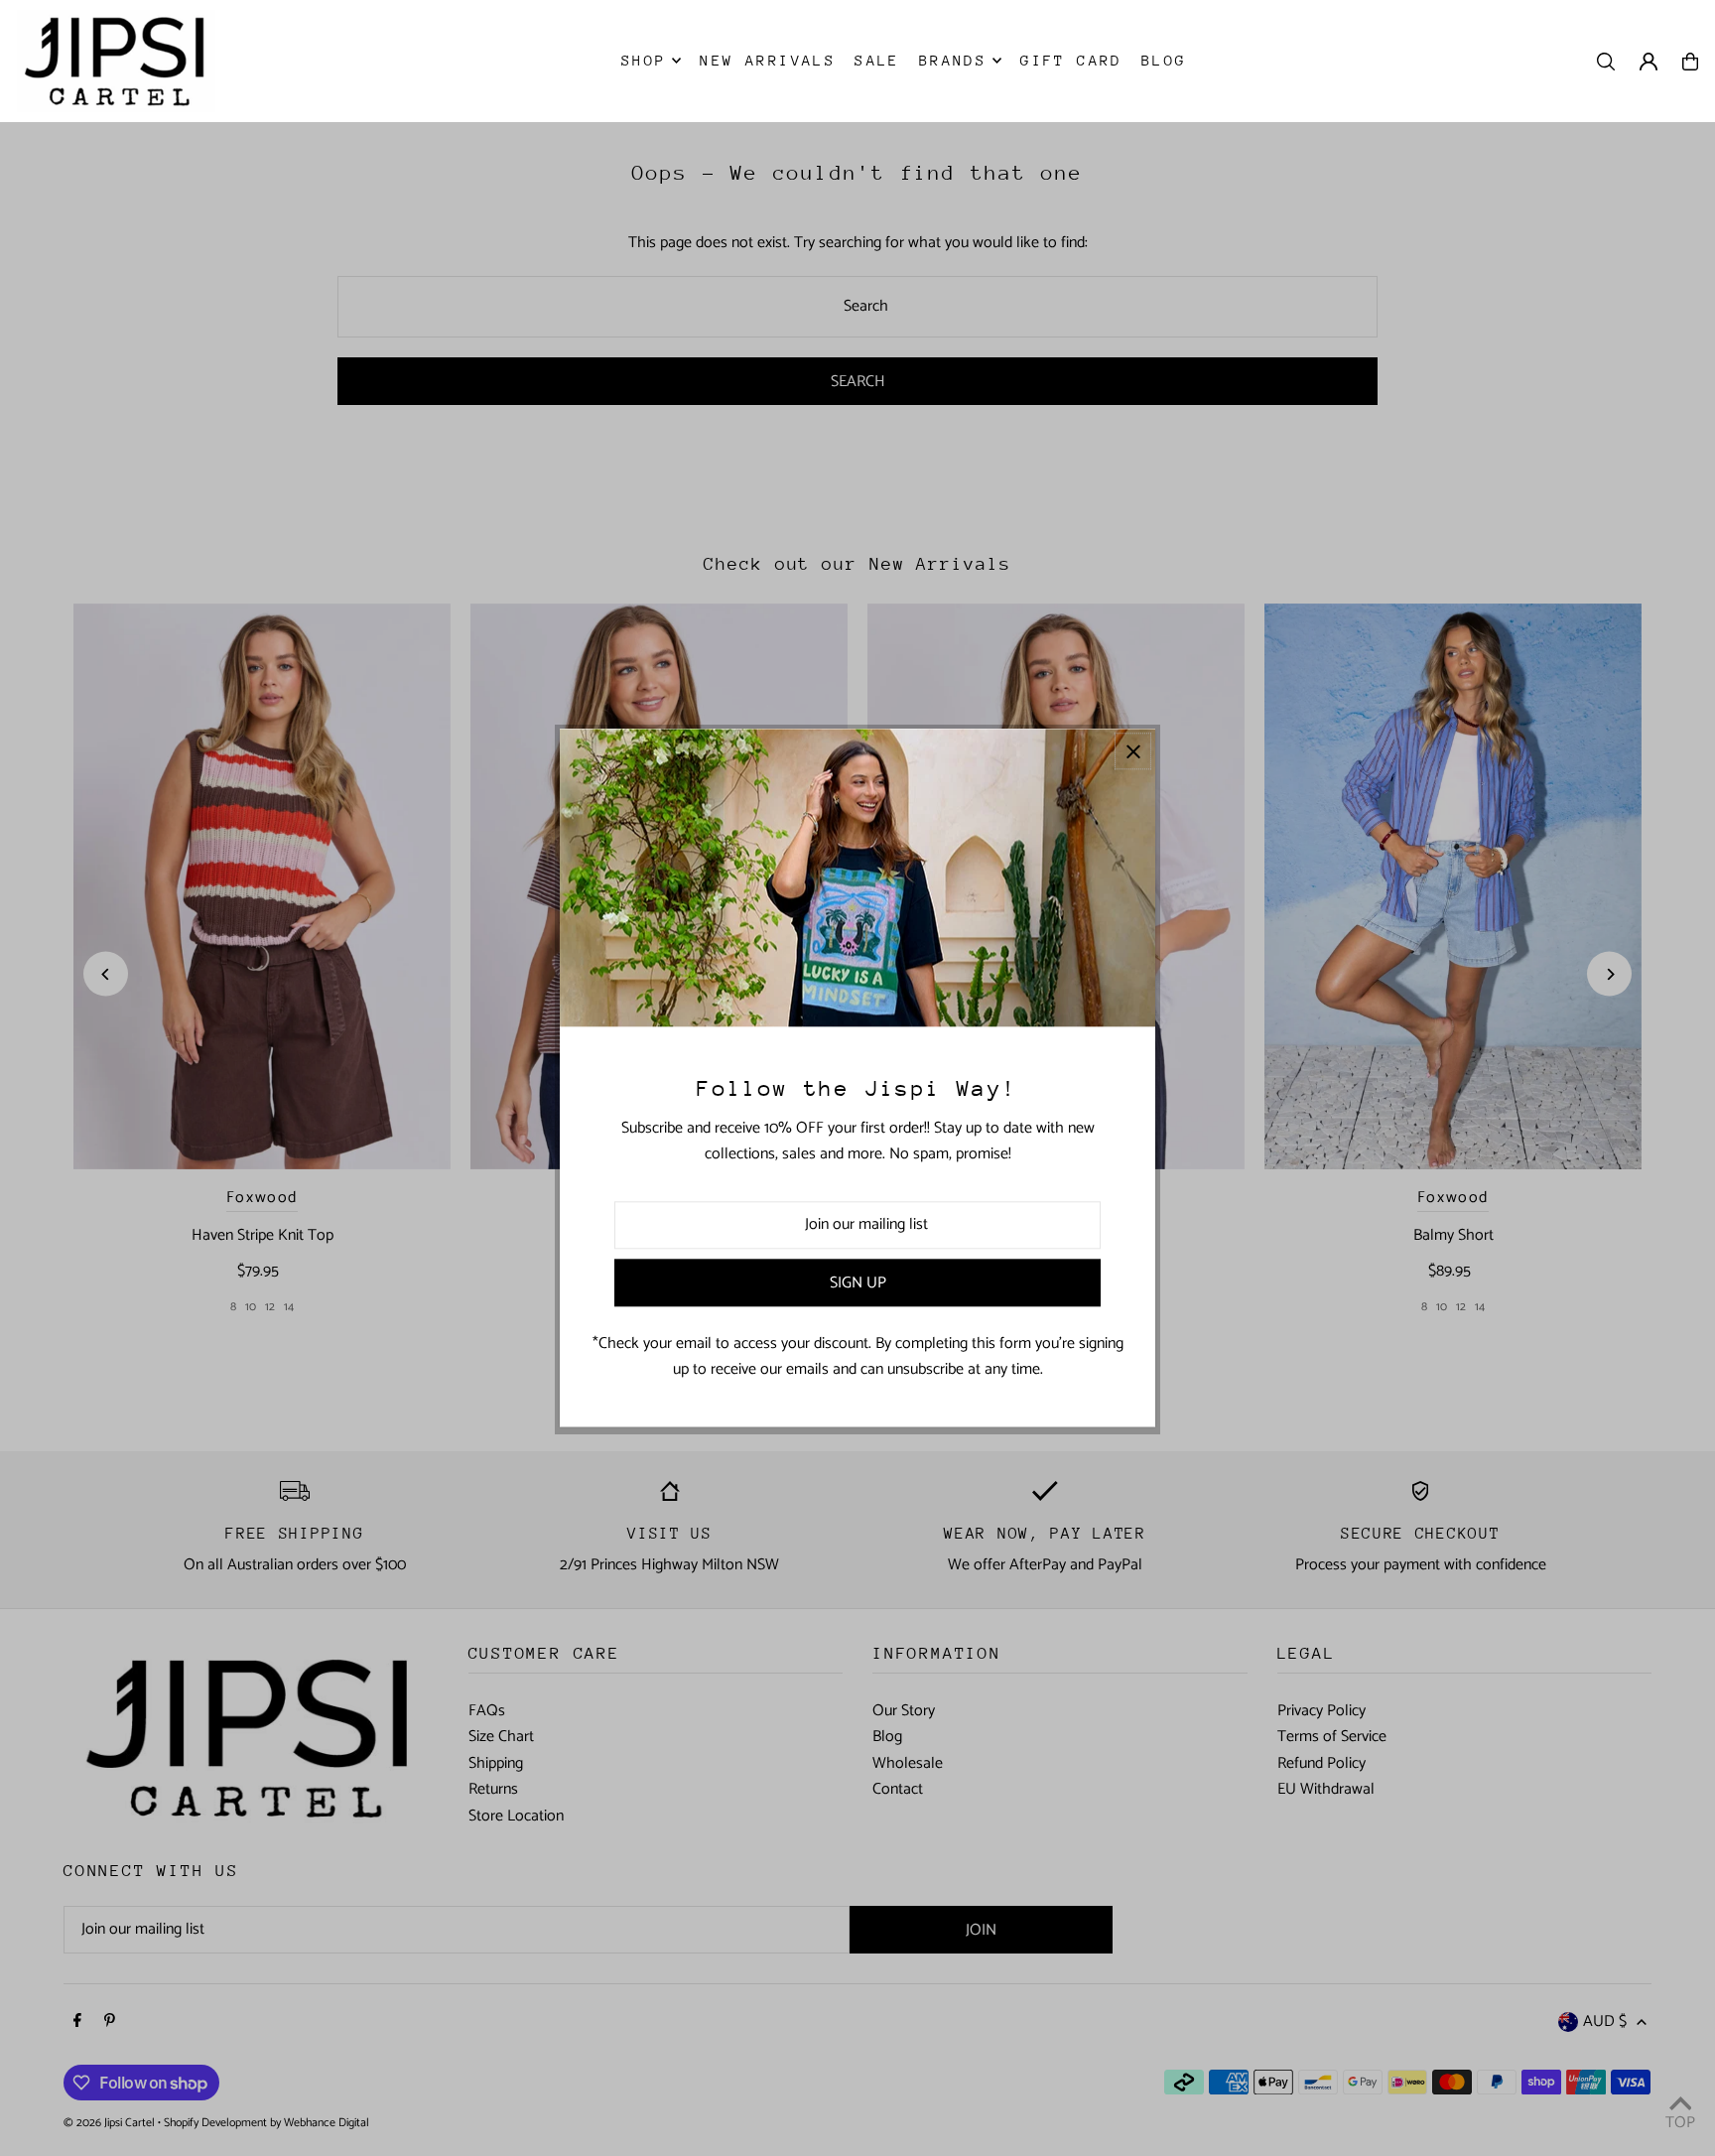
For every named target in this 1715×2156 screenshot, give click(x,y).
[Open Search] (1606, 62)
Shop (644, 60)
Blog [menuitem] (1164, 60)
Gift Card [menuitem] (1071, 60)
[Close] (1133, 751)
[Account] (1649, 62)
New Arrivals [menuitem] (768, 60)
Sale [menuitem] (877, 60)
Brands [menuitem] (953, 60)
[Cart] (1690, 62)
